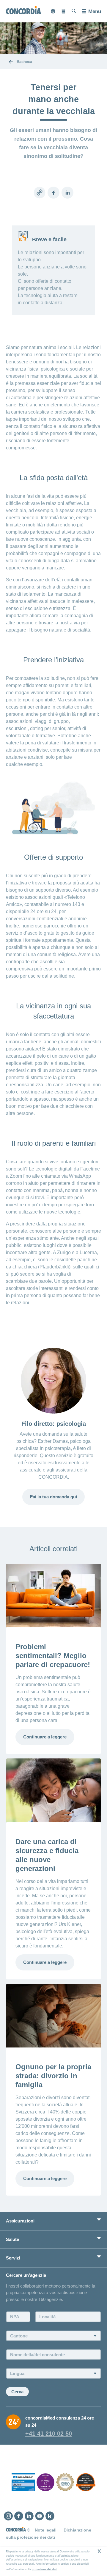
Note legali (46, 2530)
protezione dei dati (45, 2569)
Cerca (17, 2392)
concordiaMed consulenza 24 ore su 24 (60, 2421)
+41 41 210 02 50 (49, 2434)
